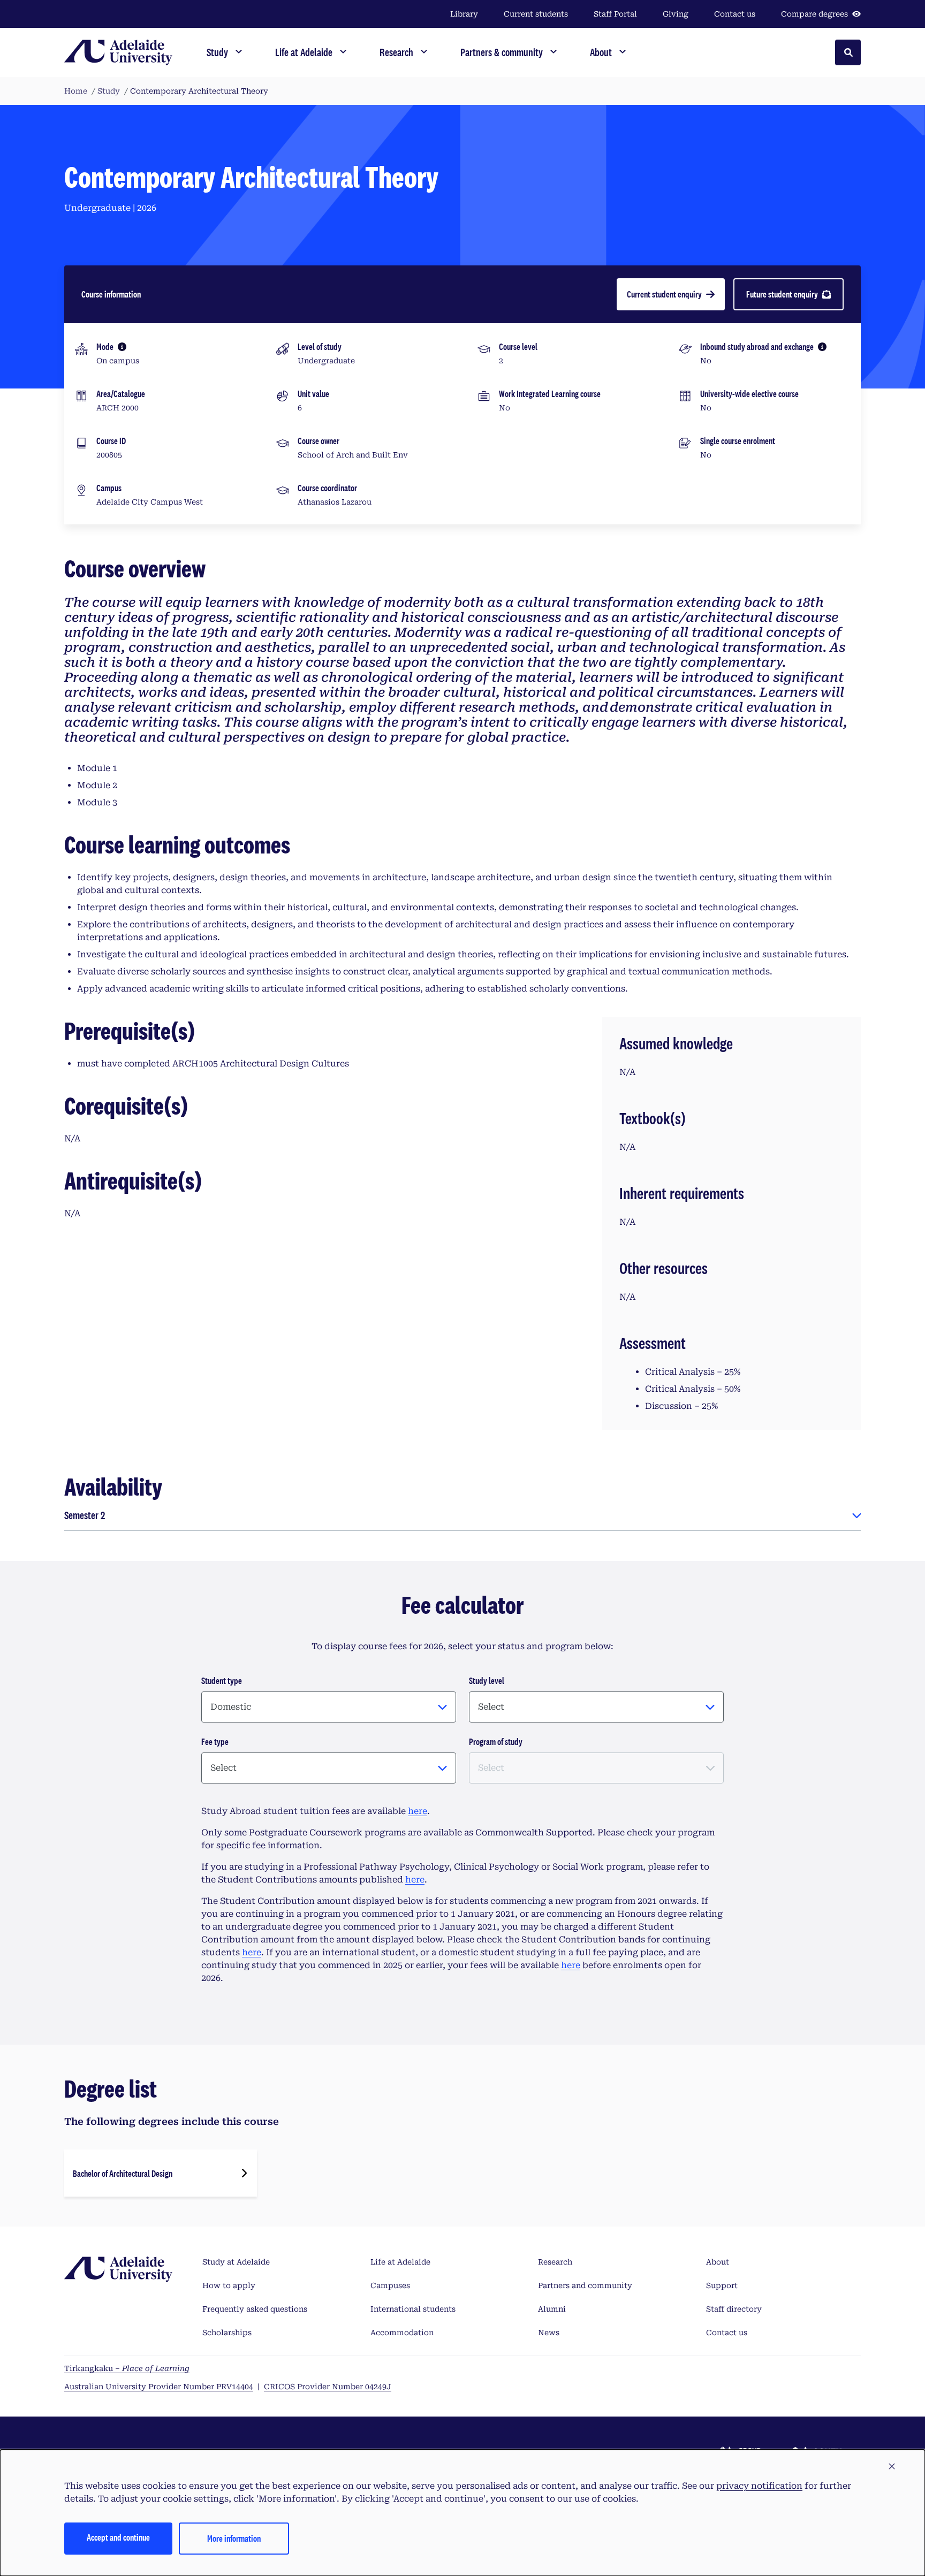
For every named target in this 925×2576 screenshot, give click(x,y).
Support (722, 2285)
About (718, 2262)
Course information (111, 294)
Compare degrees (814, 14)
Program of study (496, 1742)
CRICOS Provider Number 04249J (328, 2387)
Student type (222, 1681)
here (418, 1811)
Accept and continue (118, 2537)
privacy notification (759, 2486)
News (549, 2333)
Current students (536, 14)
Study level (487, 1681)
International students (413, 2309)
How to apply (229, 2285)
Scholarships (227, 2333)
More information (234, 2538)
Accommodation (402, 2333)
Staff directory (734, 2309)
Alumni (552, 2309)
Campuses (390, 2285)
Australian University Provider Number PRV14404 (159, 2387)
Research (555, 2262)
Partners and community (585, 2285)
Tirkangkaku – (127, 2368)
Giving (676, 14)
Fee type (215, 1742)
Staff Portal (615, 14)
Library (464, 14)
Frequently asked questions (255, 2309)
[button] (892, 2467)
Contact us (735, 14)
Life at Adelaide (400, 2262)
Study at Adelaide (236, 2262)
